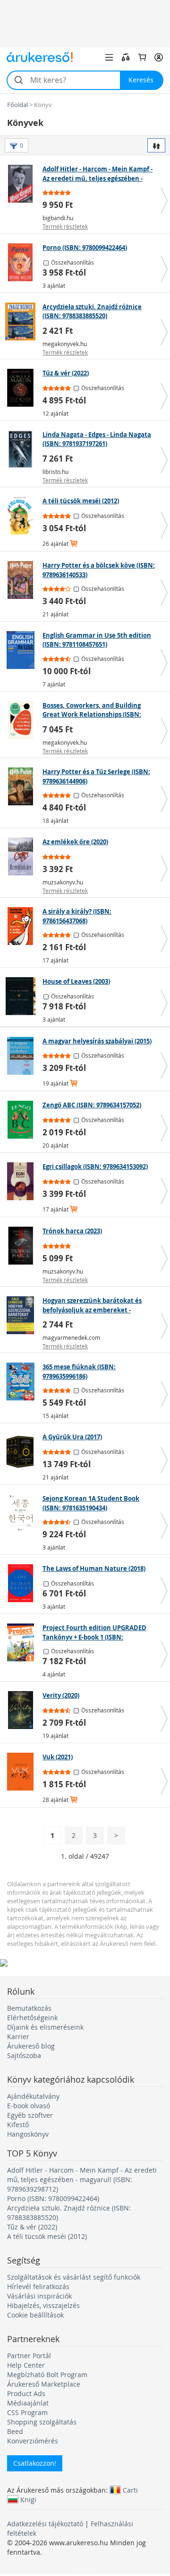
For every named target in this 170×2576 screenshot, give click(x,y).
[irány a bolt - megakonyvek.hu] (22, 321)
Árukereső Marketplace (44, 2384)
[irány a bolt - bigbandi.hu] (22, 184)
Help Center (26, 2365)
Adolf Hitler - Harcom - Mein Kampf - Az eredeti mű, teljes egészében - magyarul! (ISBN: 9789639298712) (82, 2179)
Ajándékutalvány (33, 2096)
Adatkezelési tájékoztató (45, 2524)
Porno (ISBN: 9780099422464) (53, 2198)
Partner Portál (29, 2356)
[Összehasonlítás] (126, 57)
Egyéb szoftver (30, 2115)
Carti (130, 2490)
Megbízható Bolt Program (47, 2375)
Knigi (28, 2499)
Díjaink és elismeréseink (45, 2027)
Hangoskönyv (28, 2134)
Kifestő (18, 2125)
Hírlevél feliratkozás (38, 2286)
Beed (15, 2431)
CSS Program (27, 2412)
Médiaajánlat (28, 2403)
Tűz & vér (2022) (32, 2227)
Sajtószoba (24, 2055)
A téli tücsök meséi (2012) (47, 2236)
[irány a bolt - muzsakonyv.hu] (22, 856)
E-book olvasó (29, 2106)
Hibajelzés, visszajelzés (43, 2305)
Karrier (18, 2037)
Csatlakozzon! (35, 2463)
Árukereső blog (31, 2046)
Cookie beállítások (35, 2315)
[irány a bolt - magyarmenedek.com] (22, 1315)
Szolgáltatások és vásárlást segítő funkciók (74, 2277)
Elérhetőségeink (32, 2018)
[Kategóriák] (109, 57)
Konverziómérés (33, 2441)
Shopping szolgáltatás (42, 2422)
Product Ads (26, 2393)
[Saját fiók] (159, 57)
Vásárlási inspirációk (39, 2296)
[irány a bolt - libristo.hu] (22, 449)
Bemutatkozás (29, 2008)
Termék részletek (65, 226)
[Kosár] (142, 57)
